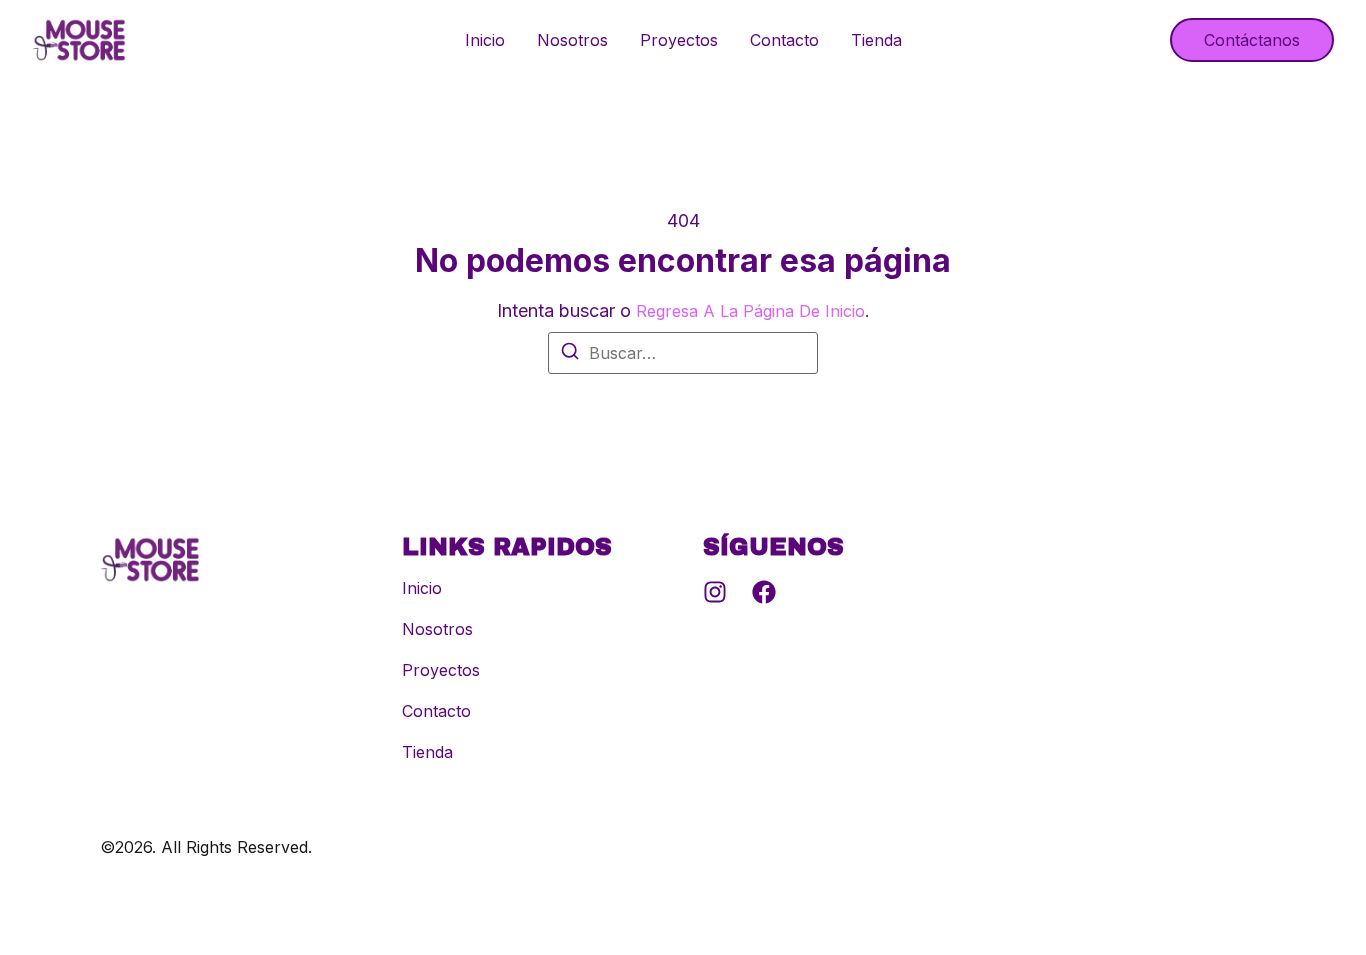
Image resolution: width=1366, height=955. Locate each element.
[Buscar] (570, 354)
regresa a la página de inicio (750, 311)
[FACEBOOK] (764, 592)
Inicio (485, 40)
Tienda (876, 40)
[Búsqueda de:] (683, 353)
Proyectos (679, 40)
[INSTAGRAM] (715, 592)
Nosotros (572, 40)
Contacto (784, 40)
